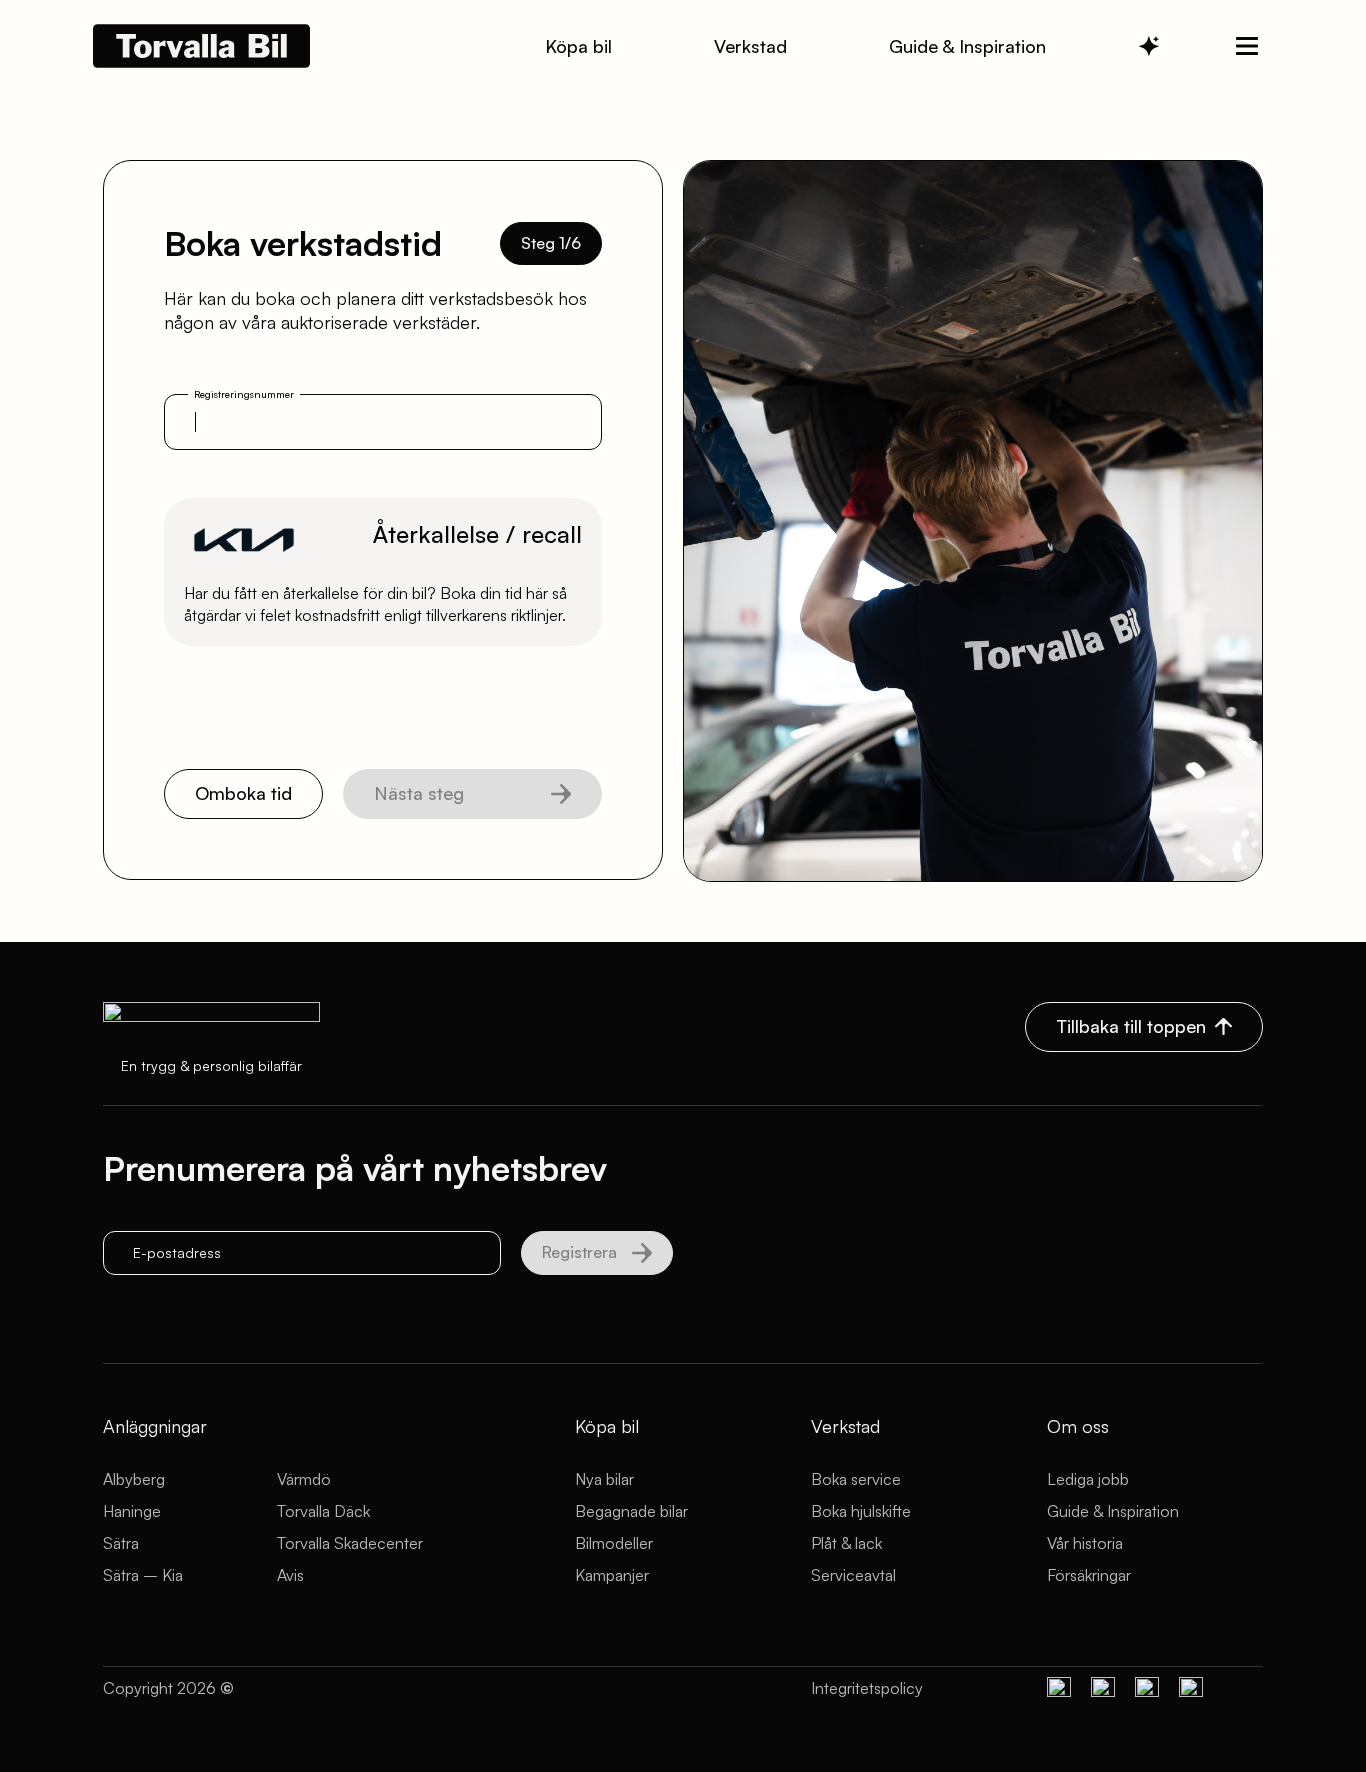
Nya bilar (604, 1479)
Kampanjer (612, 1575)
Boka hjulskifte (861, 1511)
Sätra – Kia (143, 1575)
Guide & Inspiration (1113, 1511)
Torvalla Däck (323, 1511)
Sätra (121, 1543)
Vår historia (1085, 1543)
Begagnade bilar (631, 1511)
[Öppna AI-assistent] (1149, 46)
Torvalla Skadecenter (350, 1543)
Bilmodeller (614, 1543)
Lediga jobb (1088, 1479)
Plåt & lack (846, 1543)
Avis (290, 1575)
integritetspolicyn (290, 1303)
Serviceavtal (853, 1575)
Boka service (856, 1479)
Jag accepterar (238, 1303)
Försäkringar (1089, 1575)
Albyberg (134, 1479)
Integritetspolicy (867, 1688)
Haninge (132, 1511)
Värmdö (304, 1479)
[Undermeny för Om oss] (1247, 46)
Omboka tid (243, 793)
